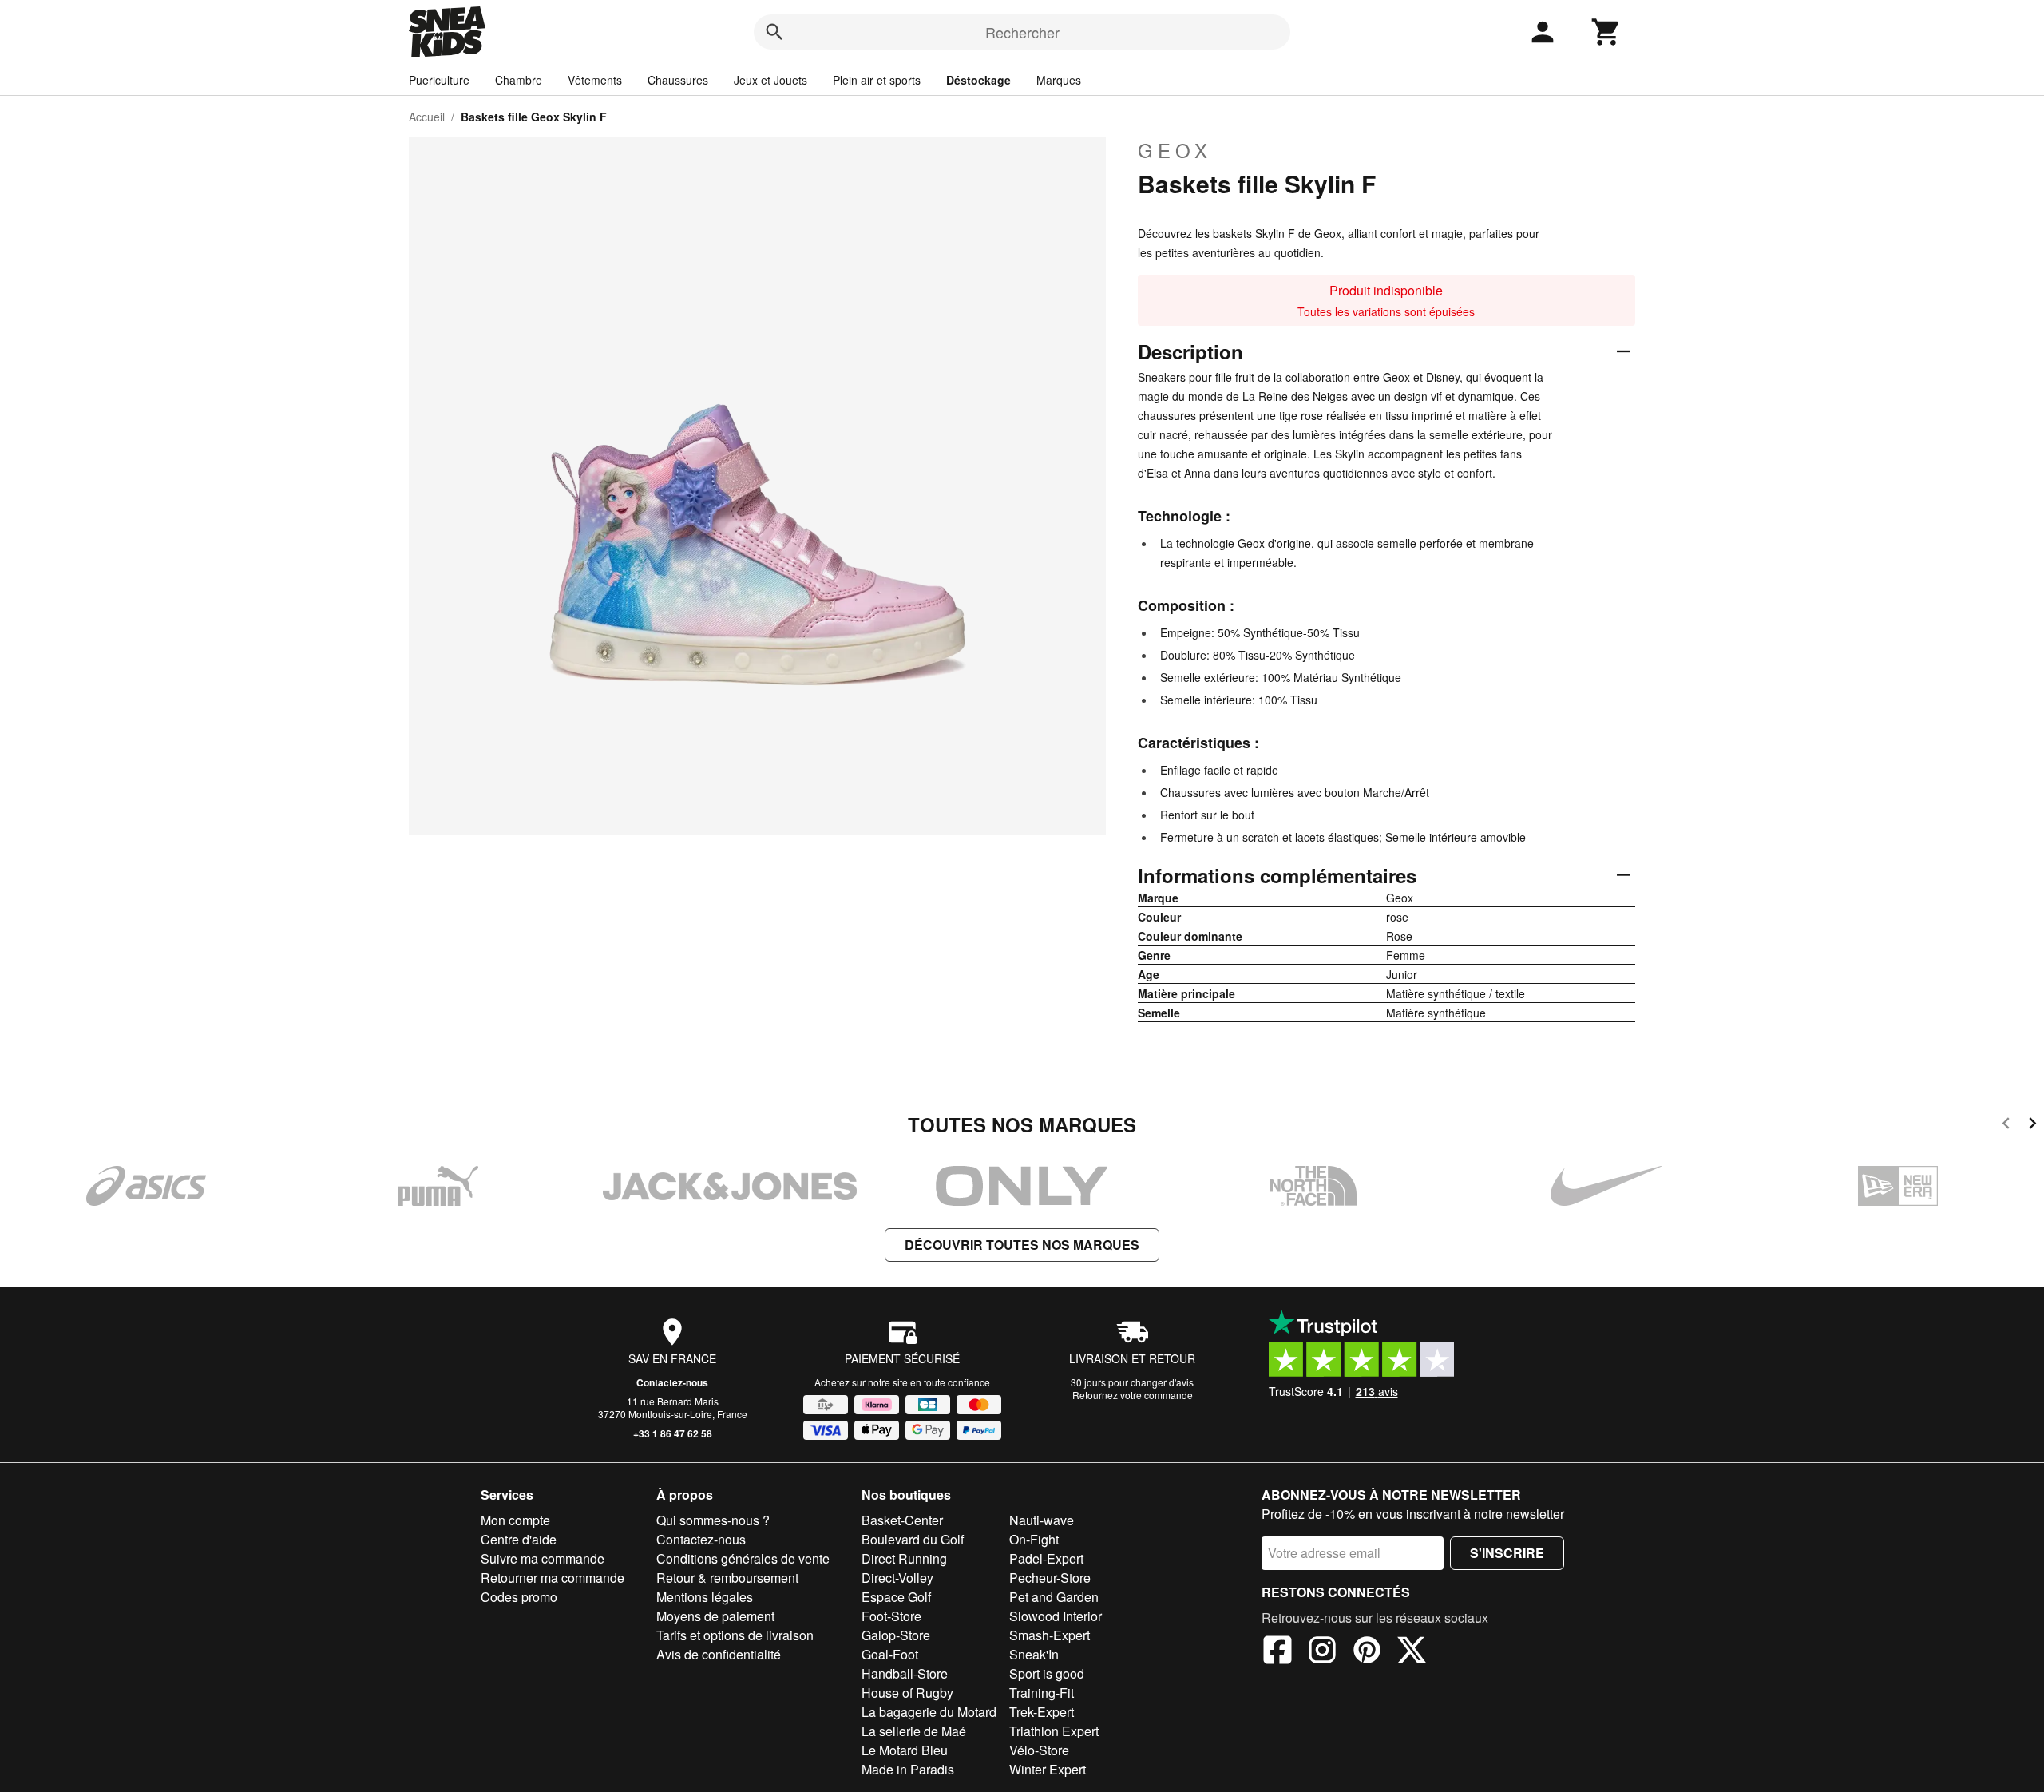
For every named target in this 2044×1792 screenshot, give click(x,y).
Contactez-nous (672, 1382)
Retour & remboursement (727, 1578)
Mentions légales (705, 1597)
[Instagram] (1322, 1652)
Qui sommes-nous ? (713, 1520)
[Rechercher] (774, 32)
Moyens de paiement (715, 1616)
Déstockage (978, 80)
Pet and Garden (1054, 1597)
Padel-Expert (1046, 1558)
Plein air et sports (877, 80)
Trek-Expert (1042, 1712)
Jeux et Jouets (770, 80)
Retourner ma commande (553, 1578)
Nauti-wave (1042, 1520)
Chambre (519, 80)
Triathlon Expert (1054, 1731)
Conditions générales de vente (743, 1558)
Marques (1059, 80)
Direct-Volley (897, 1578)
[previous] (2006, 1126)
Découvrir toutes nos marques (1022, 1245)
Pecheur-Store (1050, 1578)
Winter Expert (1048, 1769)
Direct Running (904, 1558)
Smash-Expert (1050, 1635)
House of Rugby (907, 1693)
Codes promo (519, 1597)
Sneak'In (1034, 1654)
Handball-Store (905, 1673)
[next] (2032, 1126)
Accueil (427, 117)
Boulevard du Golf (913, 1539)
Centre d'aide (519, 1539)
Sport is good (1047, 1673)
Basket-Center (902, 1520)
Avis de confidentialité (719, 1654)
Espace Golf (896, 1597)
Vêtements (595, 80)
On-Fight (1034, 1539)
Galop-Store (896, 1635)
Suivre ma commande (543, 1558)
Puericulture (439, 80)
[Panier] (1606, 32)
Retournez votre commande (1133, 1395)
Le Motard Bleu (905, 1750)
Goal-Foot (890, 1654)
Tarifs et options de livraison (735, 1635)
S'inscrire (1507, 1553)
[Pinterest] (1367, 1652)
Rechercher (1022, 32)
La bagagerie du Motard (929, 1712)
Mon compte (515, 1520)
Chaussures (678, 80)
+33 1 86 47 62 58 (673, 1433)
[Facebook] (1277, 1652)
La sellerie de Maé (914, 1731)
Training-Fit (1042, 1693)
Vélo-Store (1039, 1750)
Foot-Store (891, 1616)
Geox (1175, 150)
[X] (1412, 1652)
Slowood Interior (1056, 1616)
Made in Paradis (908, 1769)
